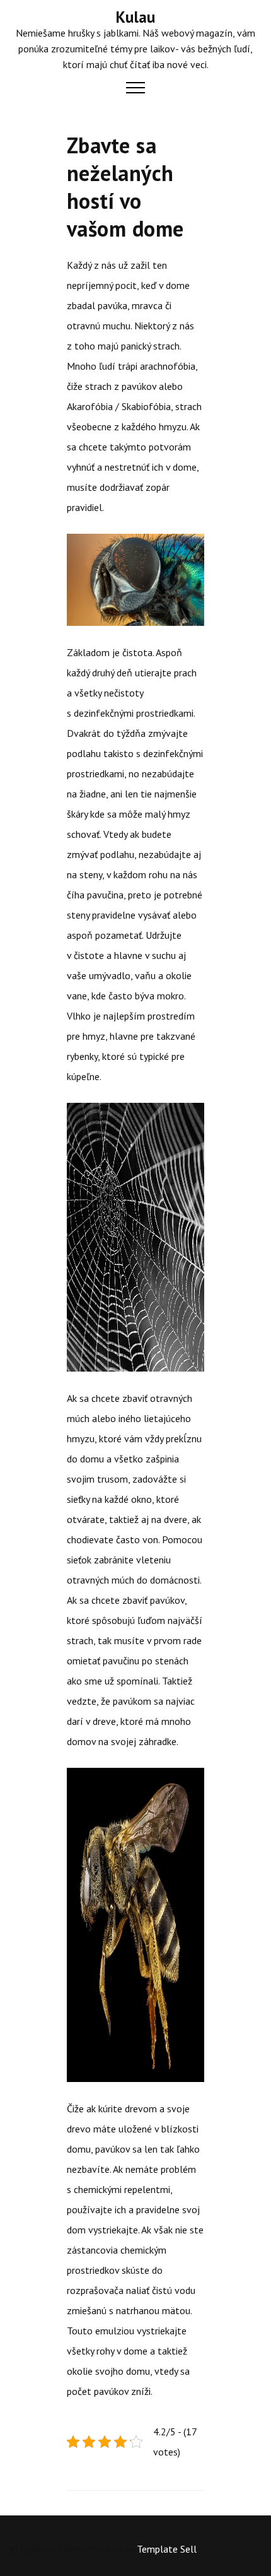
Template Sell (167, 2549)
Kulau (135, 17)
